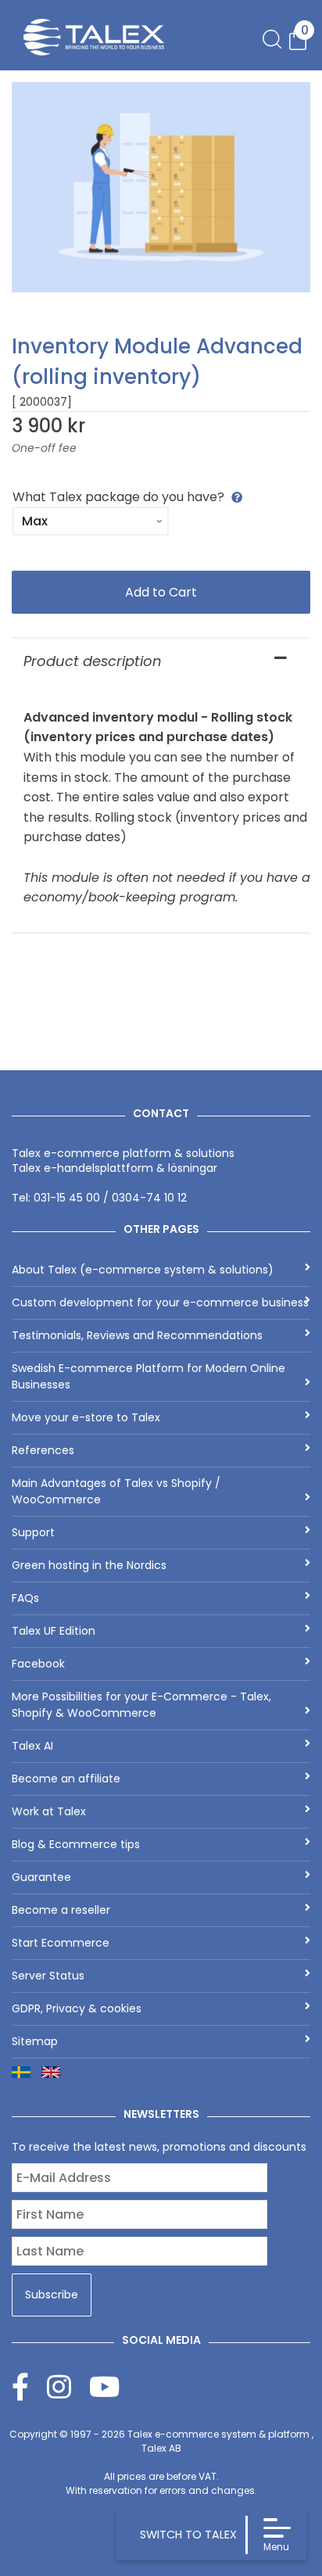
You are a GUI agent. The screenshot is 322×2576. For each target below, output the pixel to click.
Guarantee (41, 1877)
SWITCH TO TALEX (188, 2535)
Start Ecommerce (61, 1943)
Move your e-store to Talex (86, 1417)
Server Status (48, 1976)
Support (33, 1532)
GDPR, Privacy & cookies (77, 2008)
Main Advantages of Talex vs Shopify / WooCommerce (116, 1491)
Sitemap (35, 2041)
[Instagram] (68, 2386)
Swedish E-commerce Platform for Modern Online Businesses (148, 1376)
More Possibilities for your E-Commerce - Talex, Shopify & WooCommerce (141, 1705)
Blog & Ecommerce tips (76, 1844)
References (43, 1450)
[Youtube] (104, 2386)
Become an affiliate (66, 1779)
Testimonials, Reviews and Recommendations (137, 1335)
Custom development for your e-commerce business (160, 1302)
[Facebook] (29, 2386)
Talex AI (32, 1746)
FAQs (25, 1598)
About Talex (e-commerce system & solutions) (143, 1270)
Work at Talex (49, 1811)
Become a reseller (61, 1910)
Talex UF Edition (54, 1631)
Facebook (38, 1664)
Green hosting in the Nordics (89, 1565)
